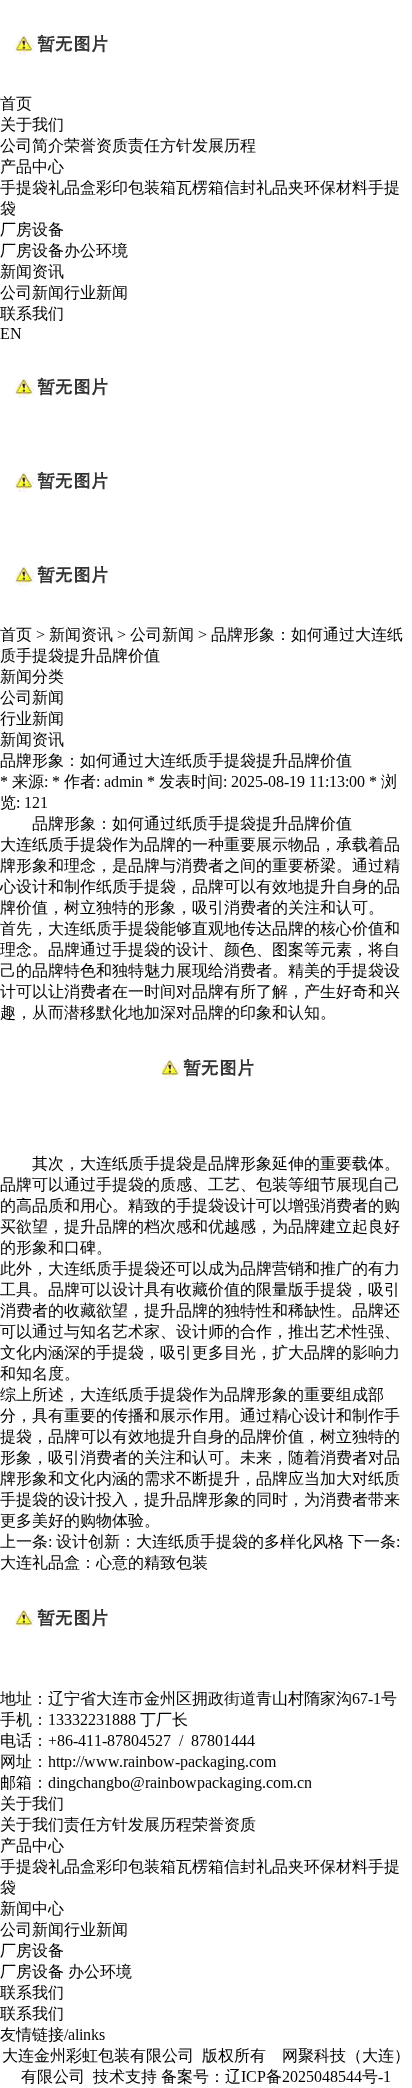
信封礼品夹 (264, 187)
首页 (16, 103)
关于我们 (32, 124)
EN (11, 333)
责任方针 (160, 145)
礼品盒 (72, 187)
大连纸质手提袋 (56, 844)
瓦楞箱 (200, 187)
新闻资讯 (32, 271)
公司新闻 (32, 292)
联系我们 (32, 313)
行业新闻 (96, 292)
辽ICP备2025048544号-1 (308, 2076)
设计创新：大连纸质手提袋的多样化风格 (200, 1541)
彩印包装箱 (136, 187)
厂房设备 (32, 229)
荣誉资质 (96, 145)
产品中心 (32, 166)
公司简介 (32, 145)
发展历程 (224, 145)
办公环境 (96, 250)
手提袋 (24, 187)
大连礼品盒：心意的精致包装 (104, 1562)
